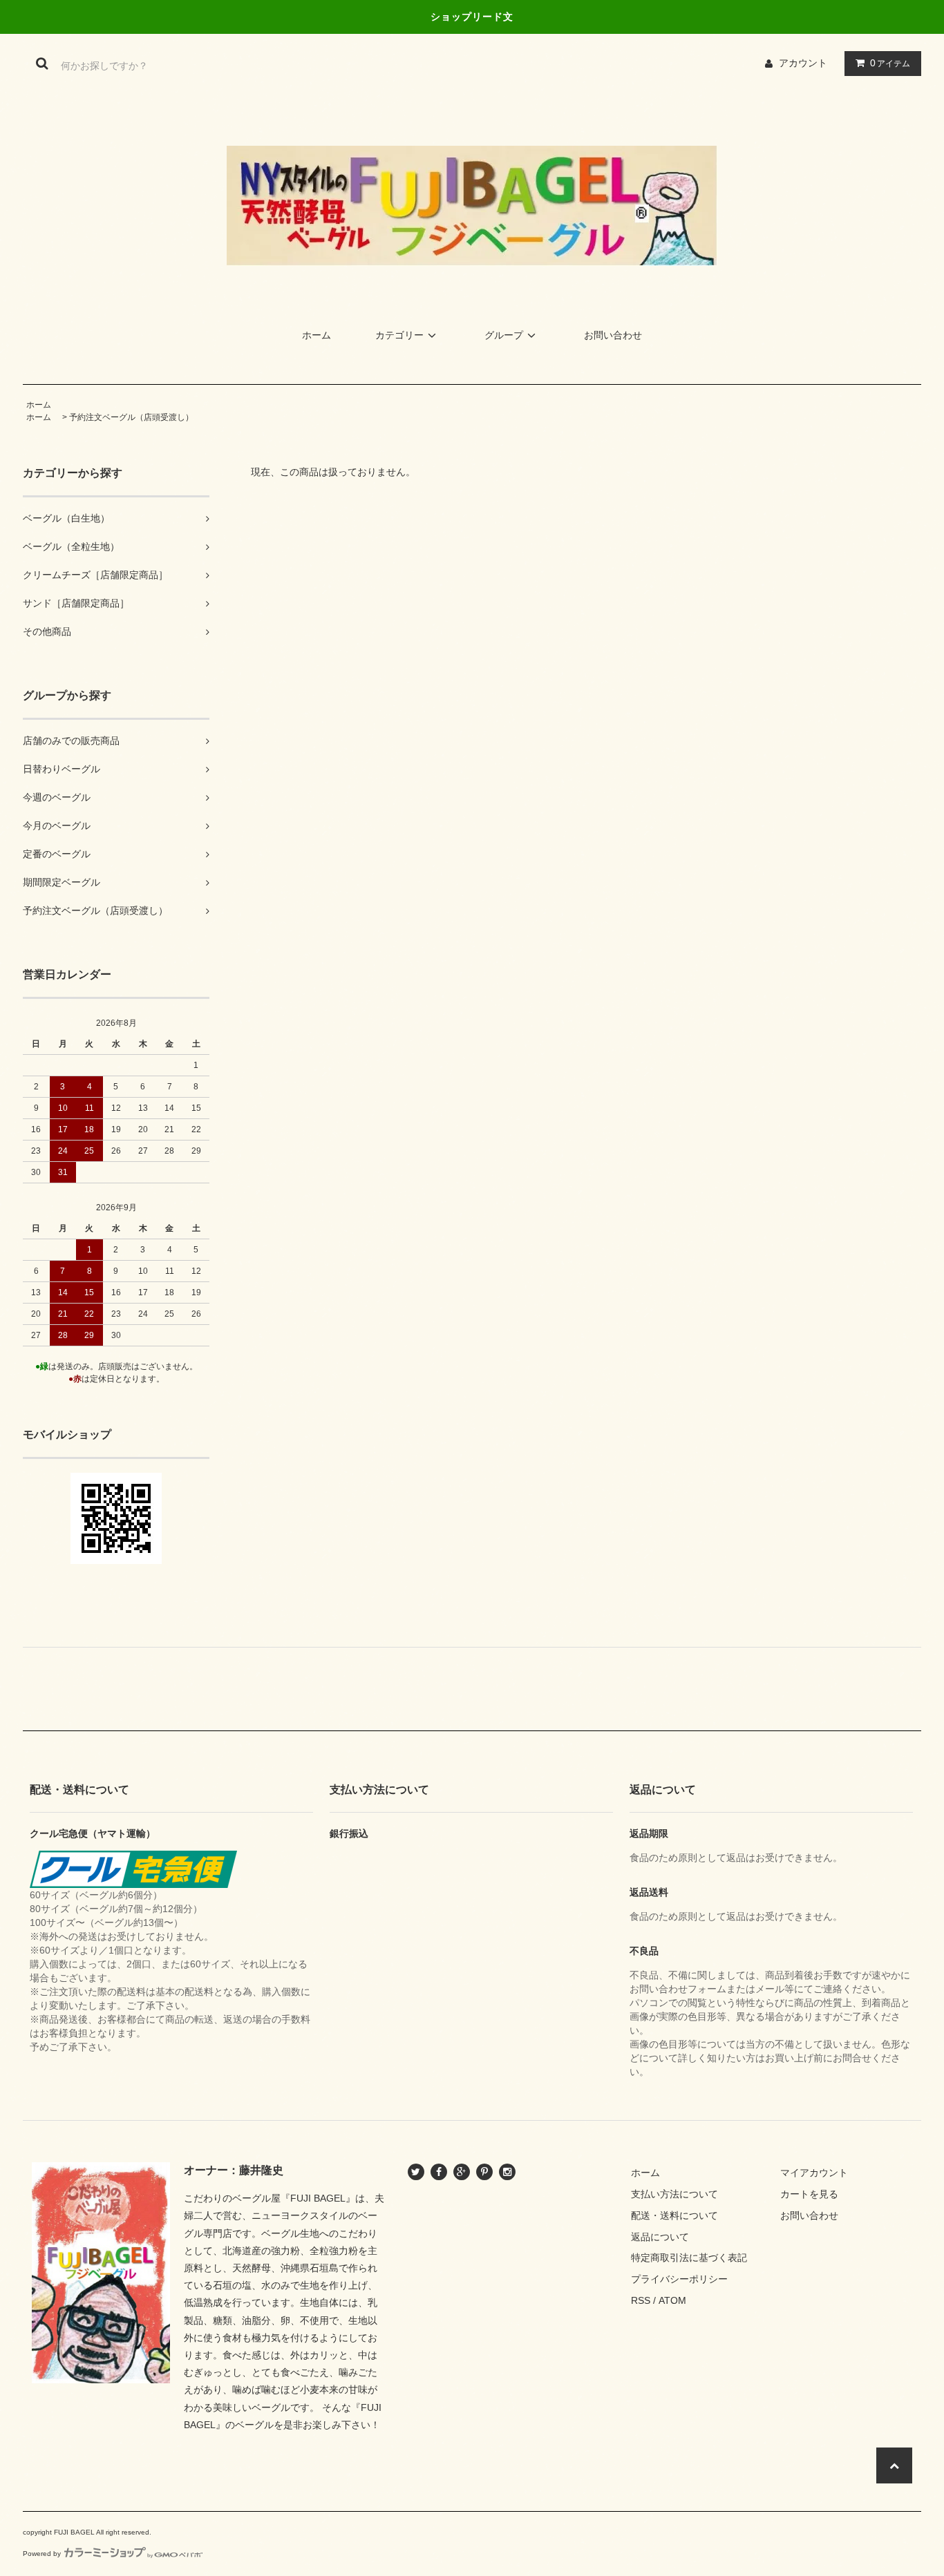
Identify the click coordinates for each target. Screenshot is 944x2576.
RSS (641, 2300)
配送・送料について (674, 2215)
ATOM (672, 2300)
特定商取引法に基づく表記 (689, 2258)
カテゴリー (399, 335)
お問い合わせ (613, 335)
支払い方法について (674, 2194)
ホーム (317, 335)
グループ (504, 335)
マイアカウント (814, 2173)
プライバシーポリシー (679, 2279)
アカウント (803, 63)
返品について (660, 2237)
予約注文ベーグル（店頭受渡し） (131, 417)
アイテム (890, 63)
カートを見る (809, 2194)
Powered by (42, 2554)
